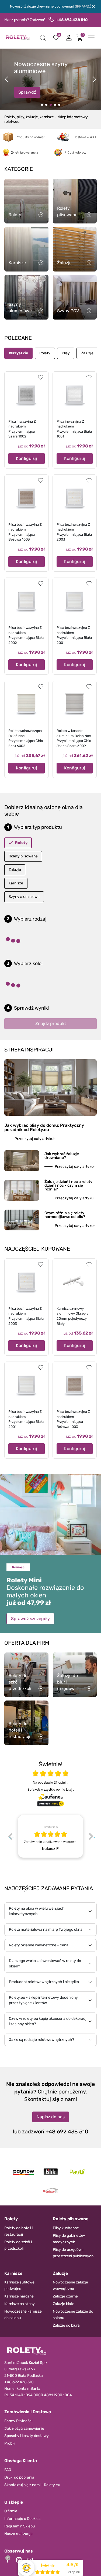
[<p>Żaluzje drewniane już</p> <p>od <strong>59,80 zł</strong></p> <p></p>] (46, 105)
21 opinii (61, 1782)
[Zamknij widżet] (8, 2558)
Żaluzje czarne (65, 2296)
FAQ (8, 2470)
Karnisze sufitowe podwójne (19, 2285)
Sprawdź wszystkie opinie (50, 1789)
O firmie (11, 2511)
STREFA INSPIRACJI (29, 1050)
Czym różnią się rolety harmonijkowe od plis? (65, 1215)
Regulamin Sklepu (20, 2526)
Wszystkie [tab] (18, 353)
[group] (50, 1836)
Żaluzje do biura (66, 2325)
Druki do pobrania (19, 2477)
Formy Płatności (18, 2421)
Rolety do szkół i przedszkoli (18, 2245)
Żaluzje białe (64, 2304)
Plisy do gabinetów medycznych (69, 2239)
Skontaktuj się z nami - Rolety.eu (32, 2485)
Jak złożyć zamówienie (24, 2429)
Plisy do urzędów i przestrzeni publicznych (73, 2253)
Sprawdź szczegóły (30, 1619)
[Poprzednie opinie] (10, 1836)
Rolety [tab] (45, 353)
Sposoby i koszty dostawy (27, 2436)
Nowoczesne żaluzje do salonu (73, 2315)
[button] (43, 38)
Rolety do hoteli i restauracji (18, 2231)
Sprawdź (27, 92)
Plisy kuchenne (66, 2228)
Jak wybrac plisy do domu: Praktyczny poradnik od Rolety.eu (44, 1127)
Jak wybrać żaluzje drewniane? (62, 1156)
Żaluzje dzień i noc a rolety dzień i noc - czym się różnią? (68, 1185)
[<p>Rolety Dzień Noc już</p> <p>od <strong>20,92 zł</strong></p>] (42, 105)
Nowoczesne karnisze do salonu (23, 2315)
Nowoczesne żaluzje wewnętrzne (70, 2285)
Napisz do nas (51, 2117)
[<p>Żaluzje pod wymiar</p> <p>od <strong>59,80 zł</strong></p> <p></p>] (55, 105)
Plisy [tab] (66, 353)
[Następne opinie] (91, 1836)
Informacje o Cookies (22, 2519)
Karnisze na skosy (20, 2304)
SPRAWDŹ (83, 6)
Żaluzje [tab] (87, 353)
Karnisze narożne (19, 2296)
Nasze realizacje (18, 2534)
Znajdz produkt (51, 1024)
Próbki (10, 2443)
